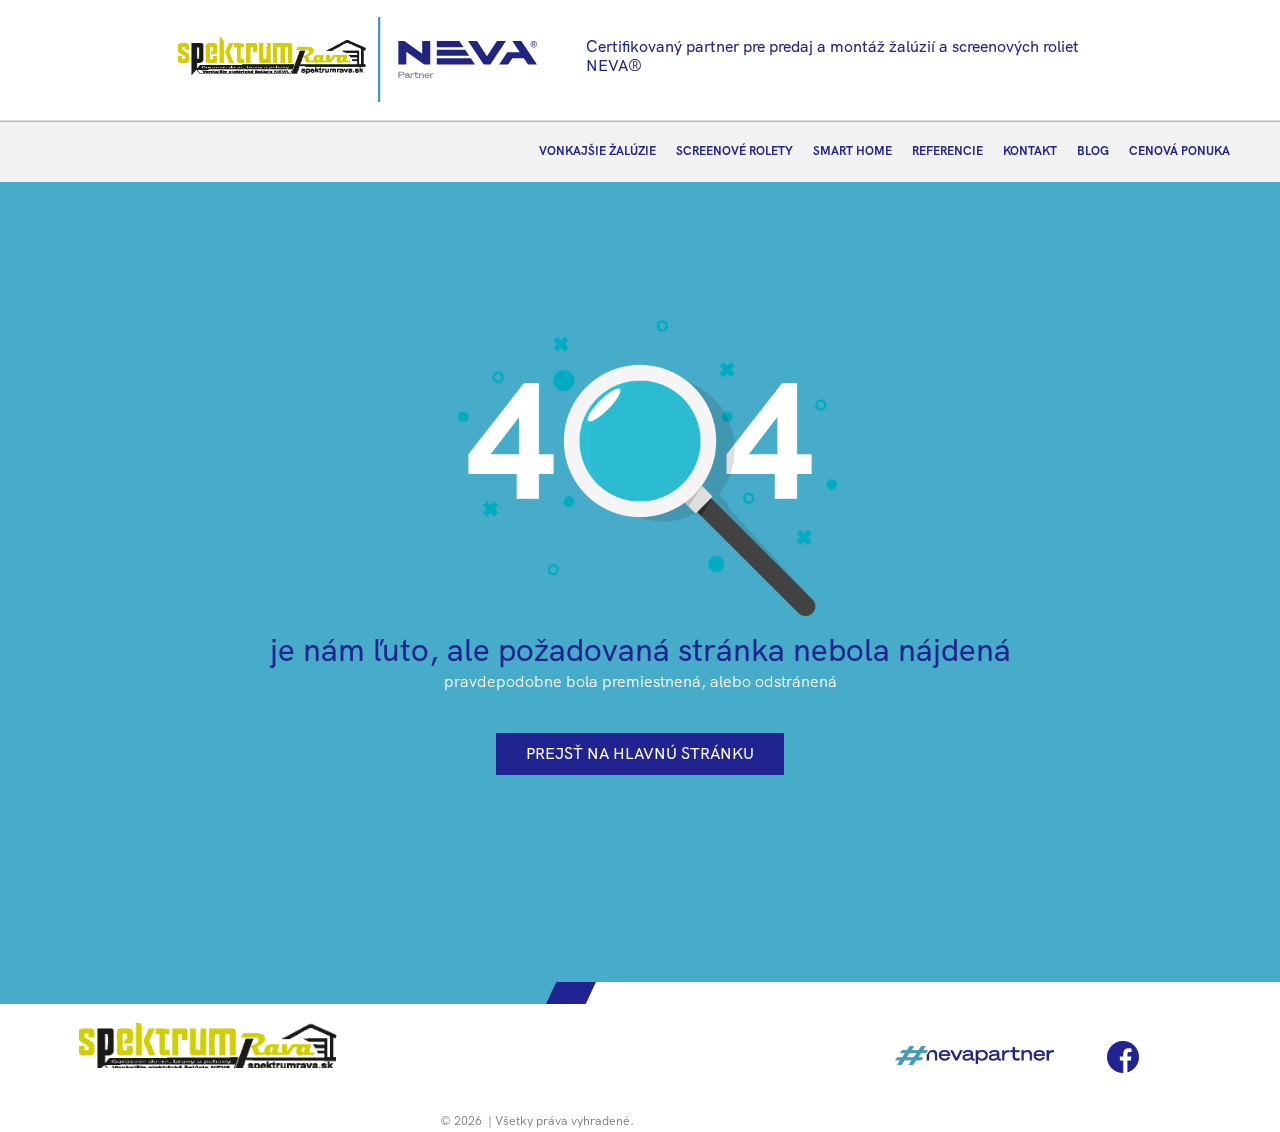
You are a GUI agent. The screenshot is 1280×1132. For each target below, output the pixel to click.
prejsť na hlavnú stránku (640, 753)
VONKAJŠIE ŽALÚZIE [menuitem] (597, 151)
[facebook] (1123, 1057)
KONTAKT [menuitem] (1030, 151)
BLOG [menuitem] (1093, 151)
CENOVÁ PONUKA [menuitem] (1179, 151)
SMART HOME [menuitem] (852, 151)
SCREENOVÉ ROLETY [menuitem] (734, 151)
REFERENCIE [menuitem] (947, 151)
